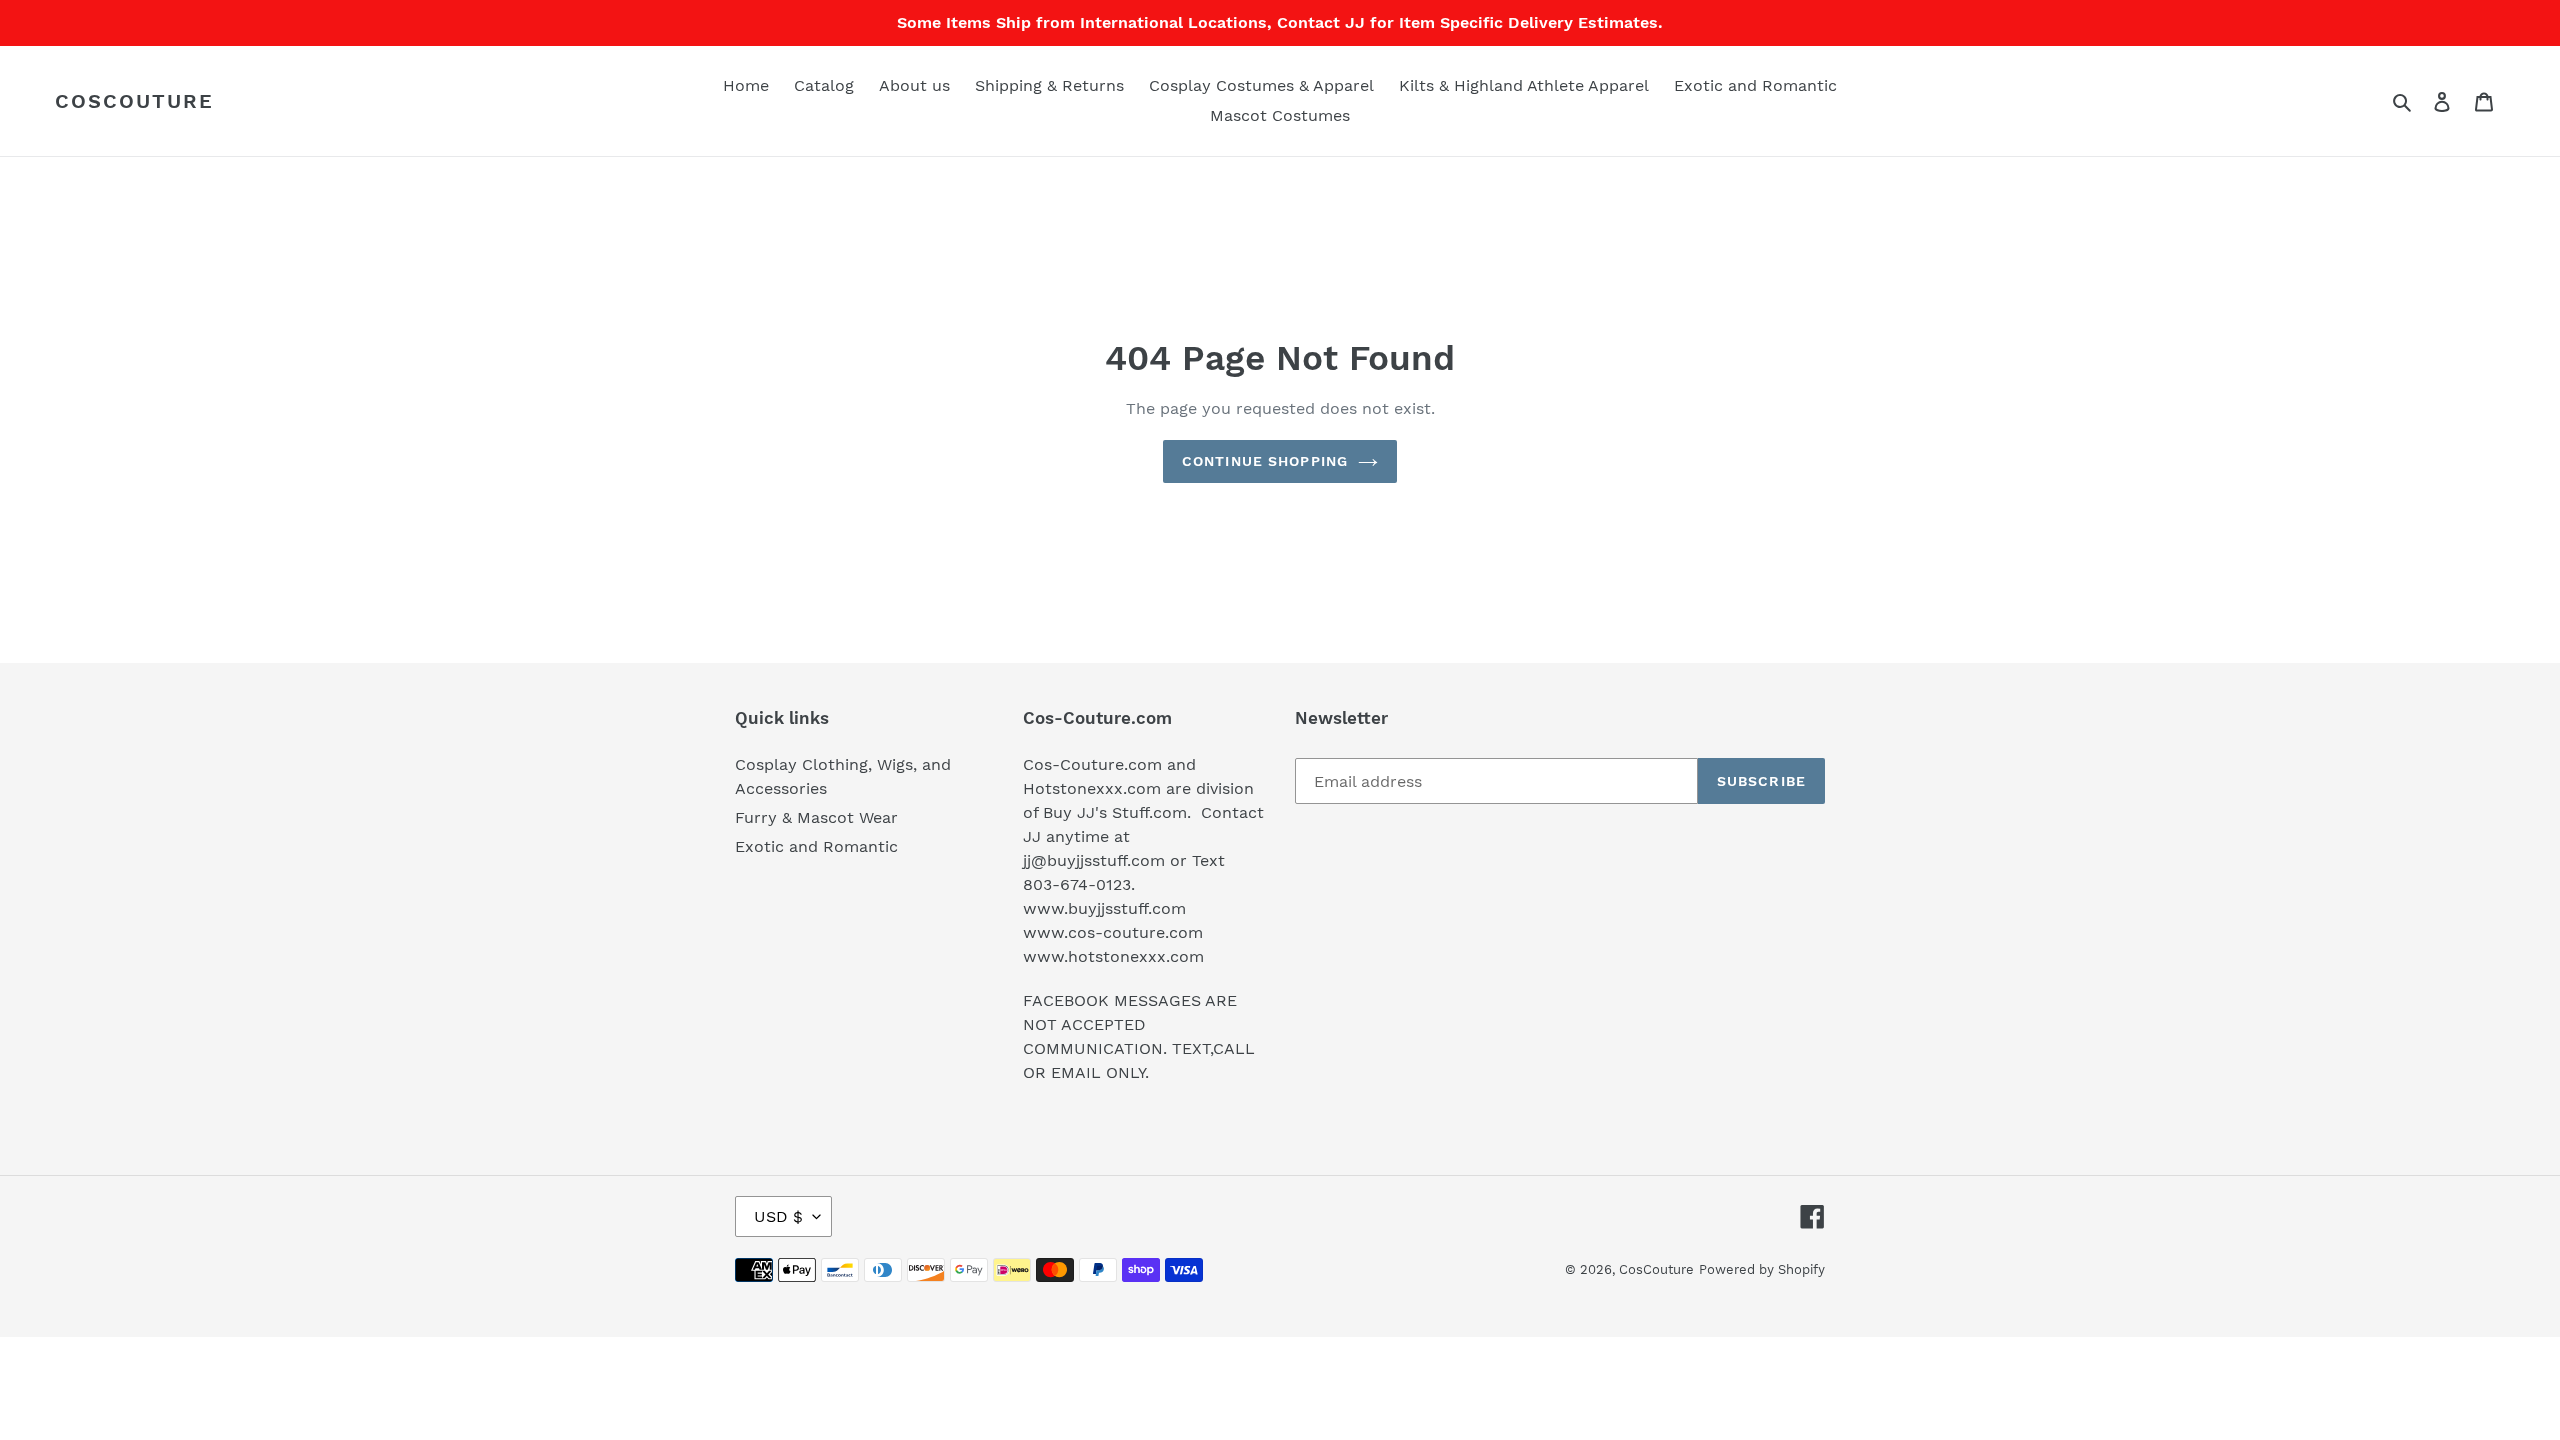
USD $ (778, 1216)
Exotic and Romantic (816, 846)
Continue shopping (1265, 461)
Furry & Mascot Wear (816, 817)
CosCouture (134, 101)
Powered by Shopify (1762, 1269)
